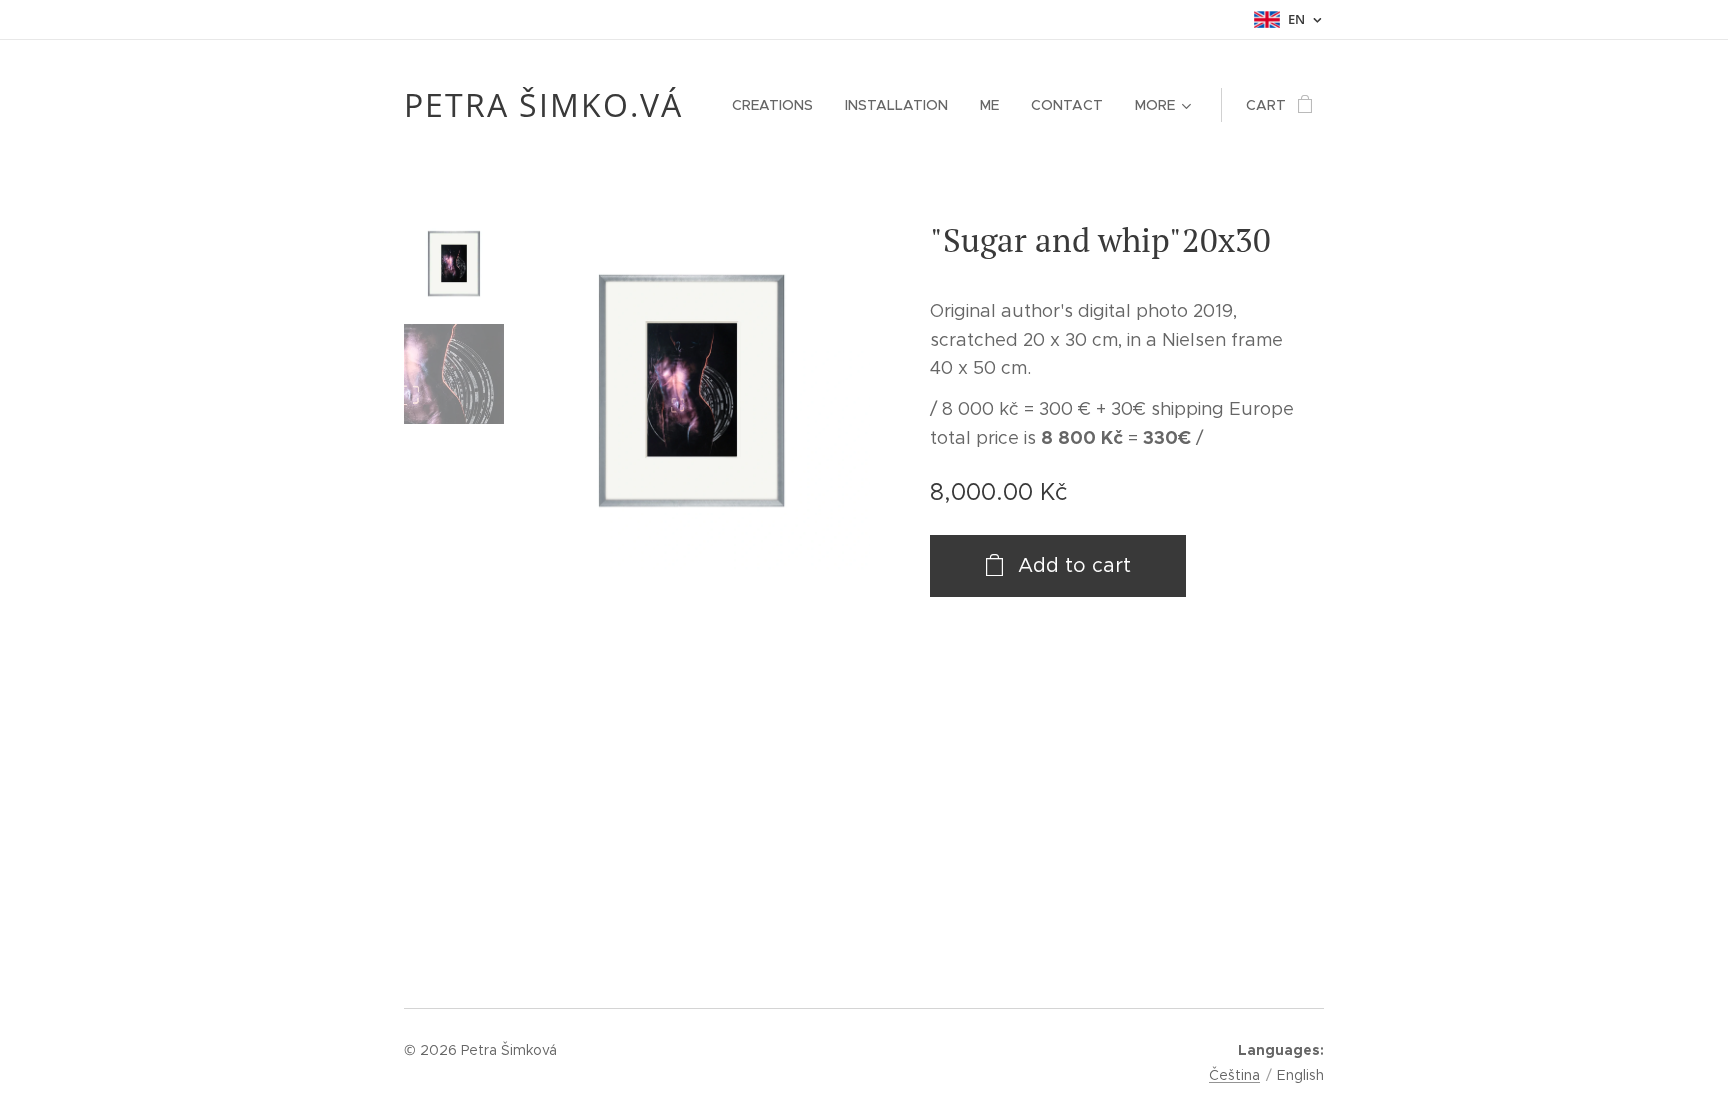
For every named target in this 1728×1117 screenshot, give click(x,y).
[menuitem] (778, 105)
